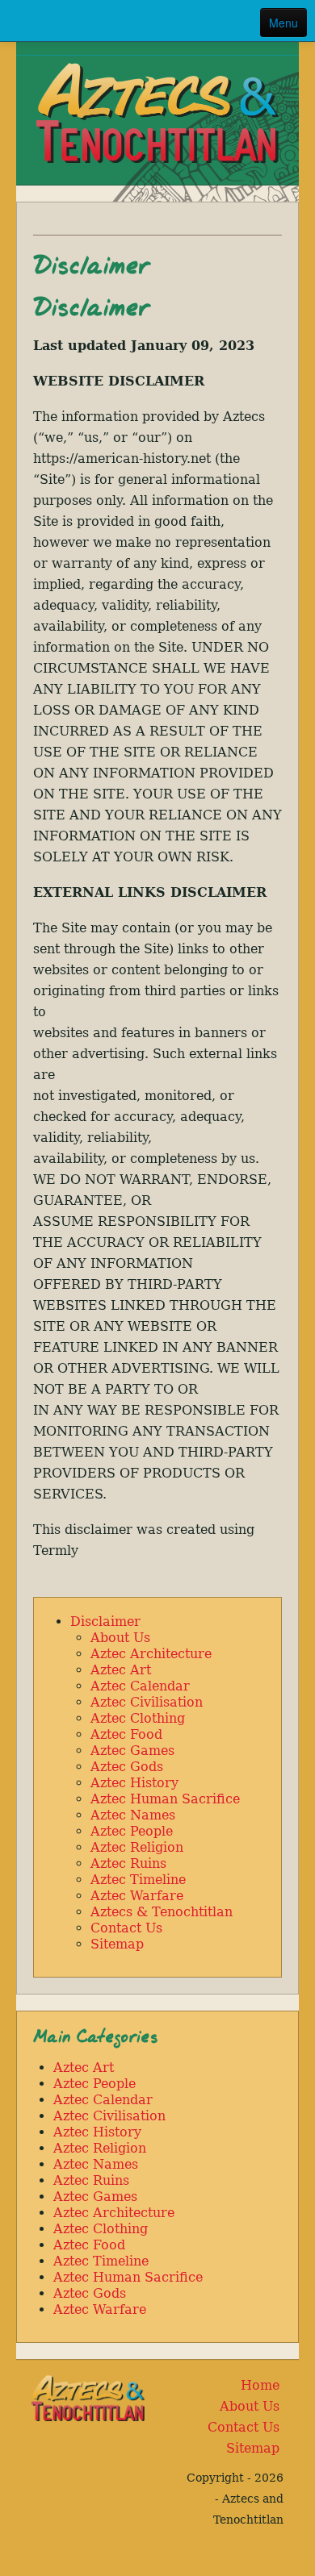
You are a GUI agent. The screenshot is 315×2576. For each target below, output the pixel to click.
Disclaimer (105, 1621)
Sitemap (117, 1944)
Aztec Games (132, 1751)
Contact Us (126, 1928)
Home (260, 2385)
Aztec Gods (127, 1767)
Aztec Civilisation (147, 1702)
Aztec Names (133, 1815)
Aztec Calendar (140, 1686)
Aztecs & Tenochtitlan (162, 1912)
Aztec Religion (137, 1847)
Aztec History (134, 1783)
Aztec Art (121, 1670)
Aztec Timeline (138, 1880)
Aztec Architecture (151, 1654)
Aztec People (132, 1831)
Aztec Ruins (128, 1863)
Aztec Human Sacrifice (165, 1799)
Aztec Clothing (138, 1718)
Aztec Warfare (137, 1896)
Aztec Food (126, 1734)
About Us (120, 1638)
